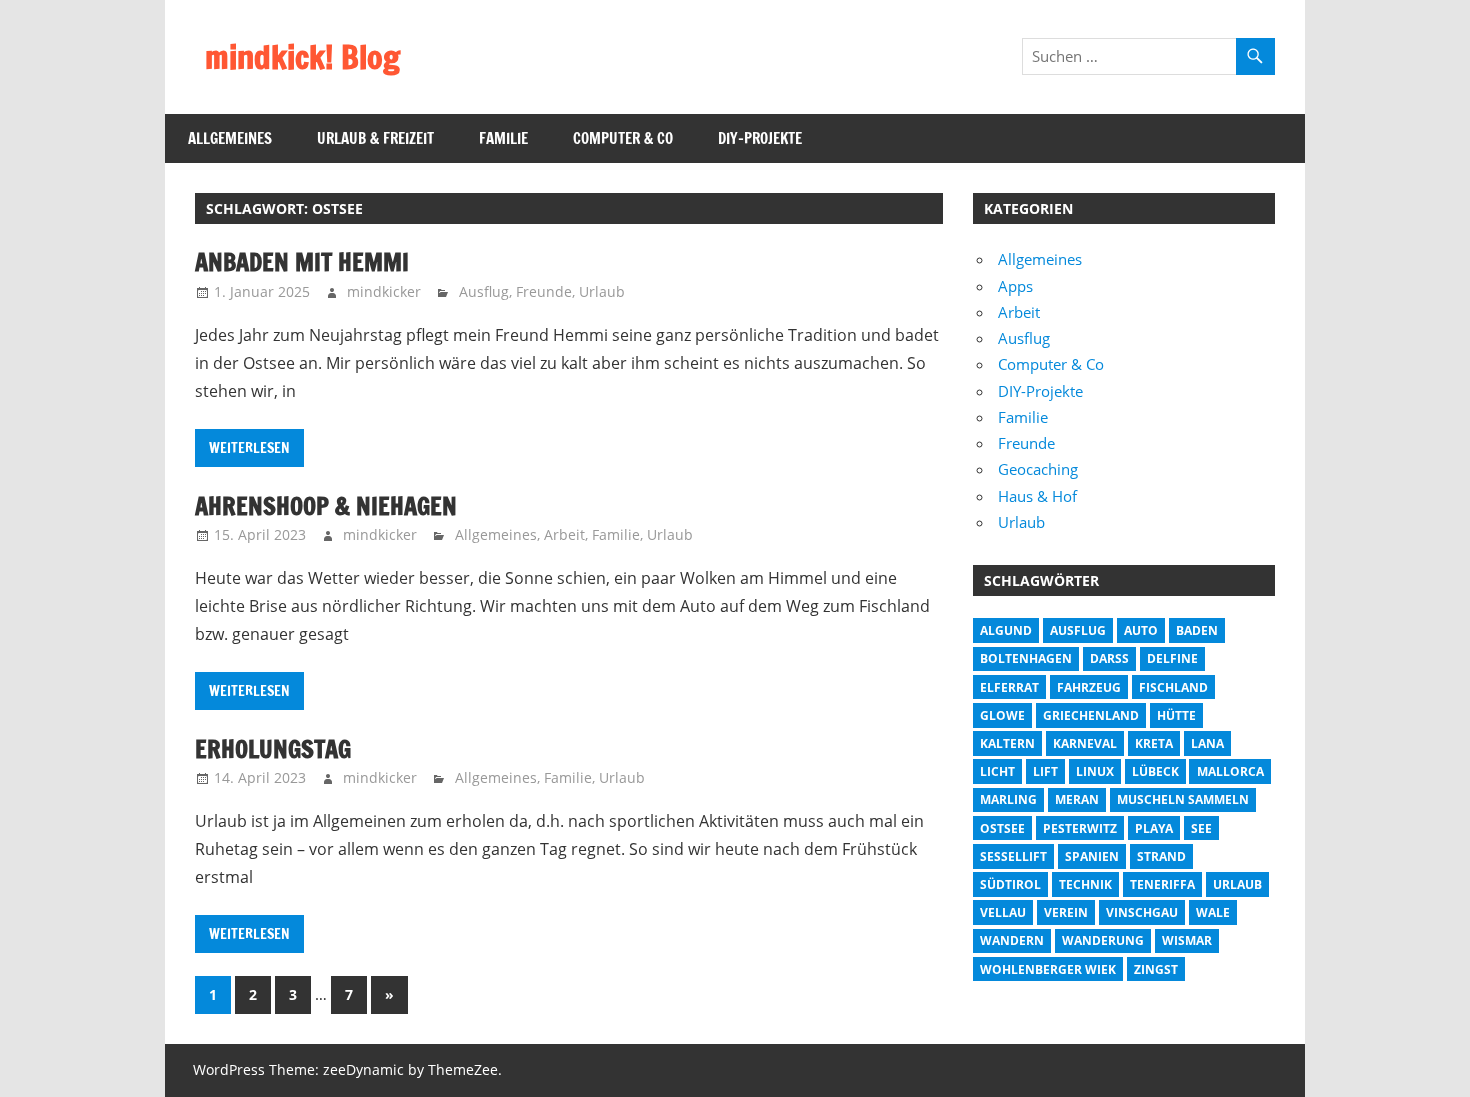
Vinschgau (1142, 912)
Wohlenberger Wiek (1048, 969)
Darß (1109, 658)
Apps (1015, 286)
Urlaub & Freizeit (375, 138)
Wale (1213, 912)
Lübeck (1155, 771)
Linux (1095, 771)
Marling (1008, 799)
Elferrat (1009, 687)
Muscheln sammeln (1183, 799)
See (1201, 828)
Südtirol (1010, 884)
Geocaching (1038, 469)
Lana (1207, 743)
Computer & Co (623, 138)
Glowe (1002, 715)
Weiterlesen (249, 448)
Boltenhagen (1026, 658)
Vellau (1003, 912)
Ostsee (1002, 828)
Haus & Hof (1037, 496)
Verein (1066, 912)
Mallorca (1230, 771)
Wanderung (1103, 940)
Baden (1197, 630)
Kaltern (1007, 743)
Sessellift (1013, 856)
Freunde (544, 291)
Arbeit (564, 534)
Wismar (1187, 940)
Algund (1006, 630)
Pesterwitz (1080, 828)
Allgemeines (230, 138)
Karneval (1085, 743)
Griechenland (1091, 715)
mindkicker (384, 291)
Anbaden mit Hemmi (302, 262)
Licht (997, 771)
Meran (1077, 799)
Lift (1045, 771)
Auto (1141, 630)
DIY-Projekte (760, 138)
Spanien (1092, 856)
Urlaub (602, 291)
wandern (1012, 940)
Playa (1154, 828)
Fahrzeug (1089, 687)
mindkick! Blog (302, 57)
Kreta (1154, 743)
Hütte (1176, 715)
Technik (1085, 884)
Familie (503, 138)
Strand (1161, 856)
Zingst (1156, 969)
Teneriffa (1162, 884)
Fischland (1173, 687)
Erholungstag (273, 749)
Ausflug (484, 291)
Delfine (1172, 658)
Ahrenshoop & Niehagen (326, 506)
